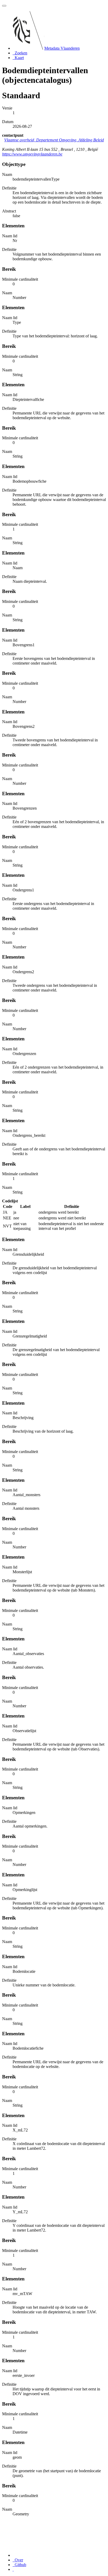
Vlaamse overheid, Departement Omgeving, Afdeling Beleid (54, 140)
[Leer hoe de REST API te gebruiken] (13, 2569)
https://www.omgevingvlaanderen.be (32, 154)
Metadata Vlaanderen (62, 48)
